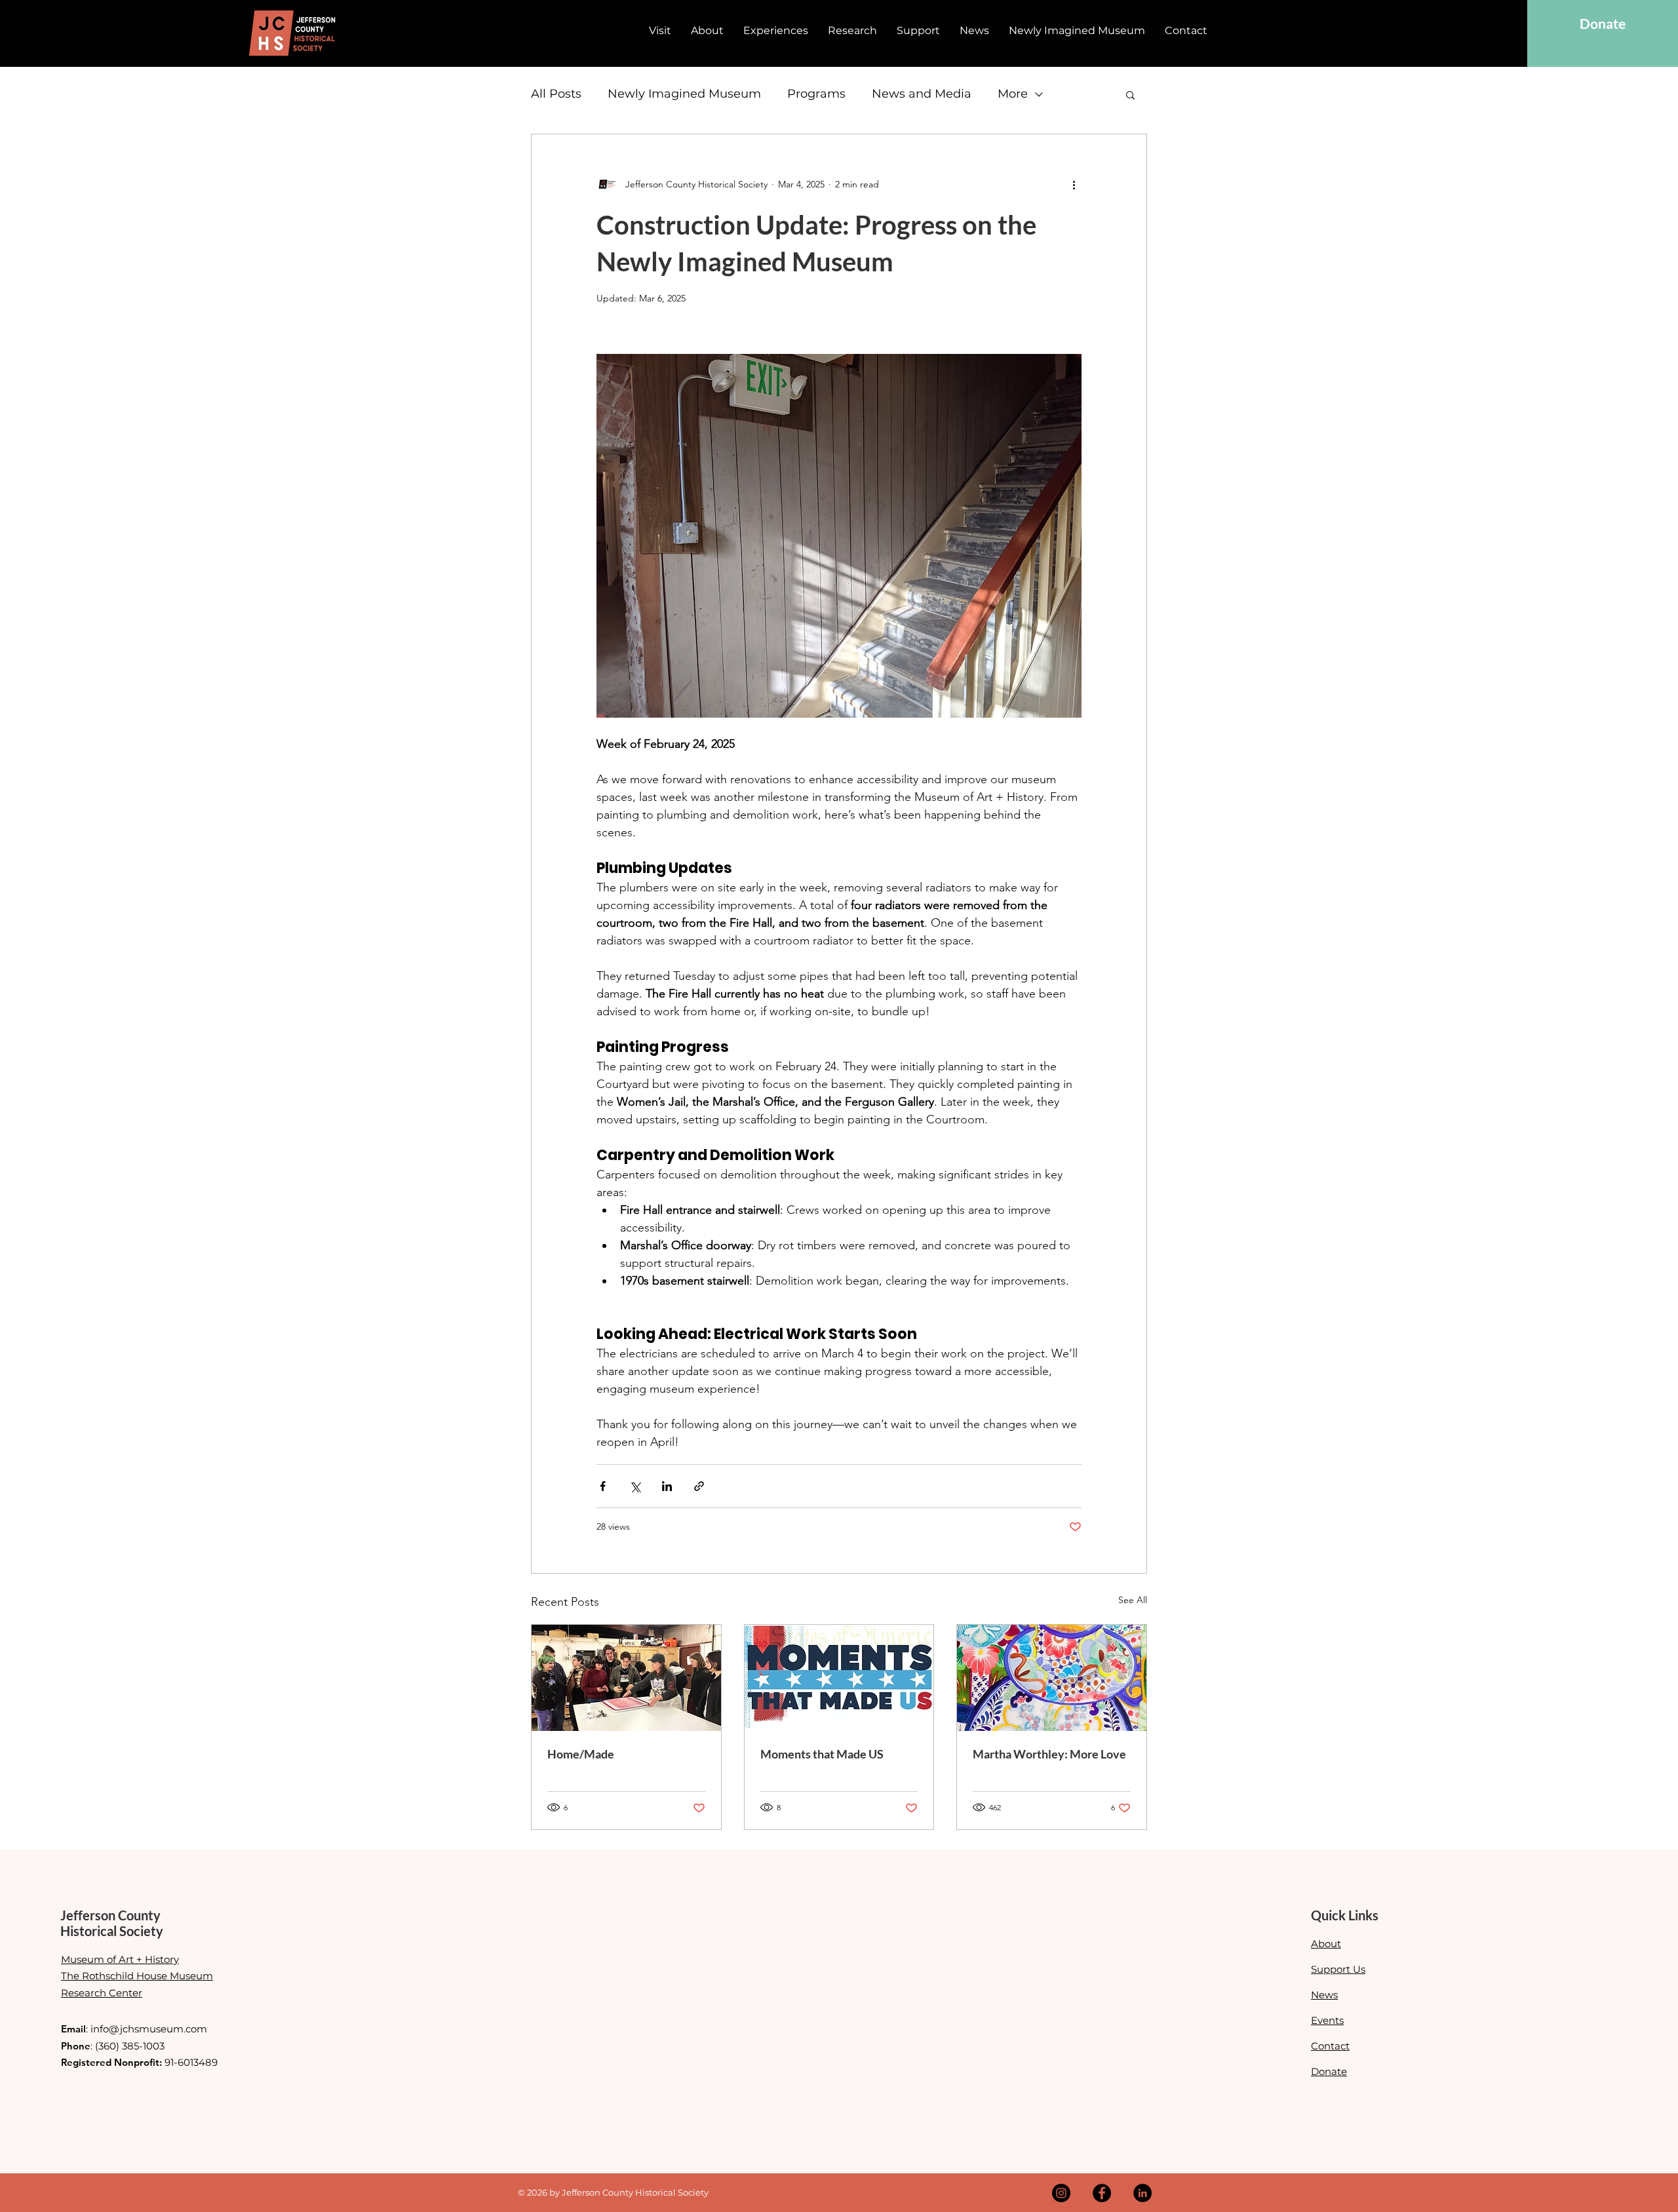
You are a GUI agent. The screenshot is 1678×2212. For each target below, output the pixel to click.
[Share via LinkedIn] (667, 1486)
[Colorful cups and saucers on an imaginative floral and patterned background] (1052, 1678)
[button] (1130, 94)
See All (1133, 1600)
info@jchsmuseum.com (149, 2029)
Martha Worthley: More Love (1049, 1754)
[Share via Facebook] (603, 1486)
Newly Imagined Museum (684, 94)
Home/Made (581, 1754)
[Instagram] (1061, 2193)
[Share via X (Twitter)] (635, 1486)
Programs (816, 94)
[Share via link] (699, 1486)
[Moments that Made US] (839, 1678)
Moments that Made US (822, 1754)
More (1013, 94)
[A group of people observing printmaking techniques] (626, 1678)
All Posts (556, 94)
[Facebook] (1102, 2193)
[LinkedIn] (1142, 2193)
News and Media (922, 94)
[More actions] (1074, 184)
